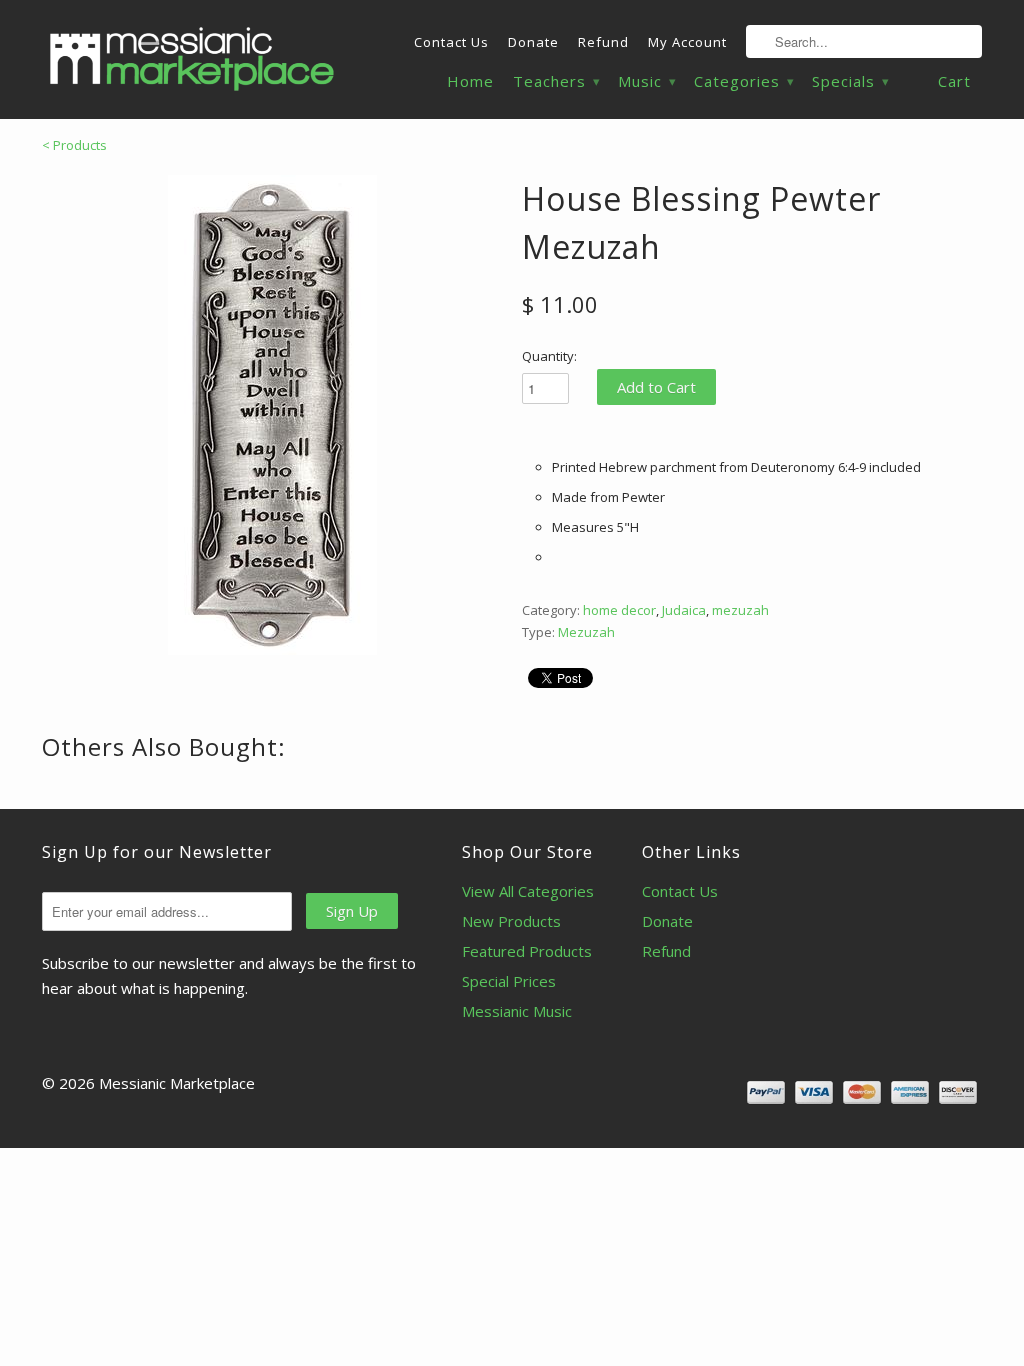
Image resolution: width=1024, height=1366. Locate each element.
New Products (511, 921)
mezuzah (740, 610)
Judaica (684, 610)
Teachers (556, 81)
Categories (743, 81)
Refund (603, 42)
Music (646, 81)
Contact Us (451, 42)
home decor (619, 610)
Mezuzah (586, 632)
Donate (533, 42)
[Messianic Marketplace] (192, 59)
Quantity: (549, 356)
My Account (687, 42)
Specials (850, 81)
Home (470, 81)
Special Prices (509, 981)
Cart (954, 81)
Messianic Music (517, 1011)
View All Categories (528, 891)
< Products (74, 145)
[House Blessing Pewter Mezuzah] (272, 415)
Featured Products (527, 951)
